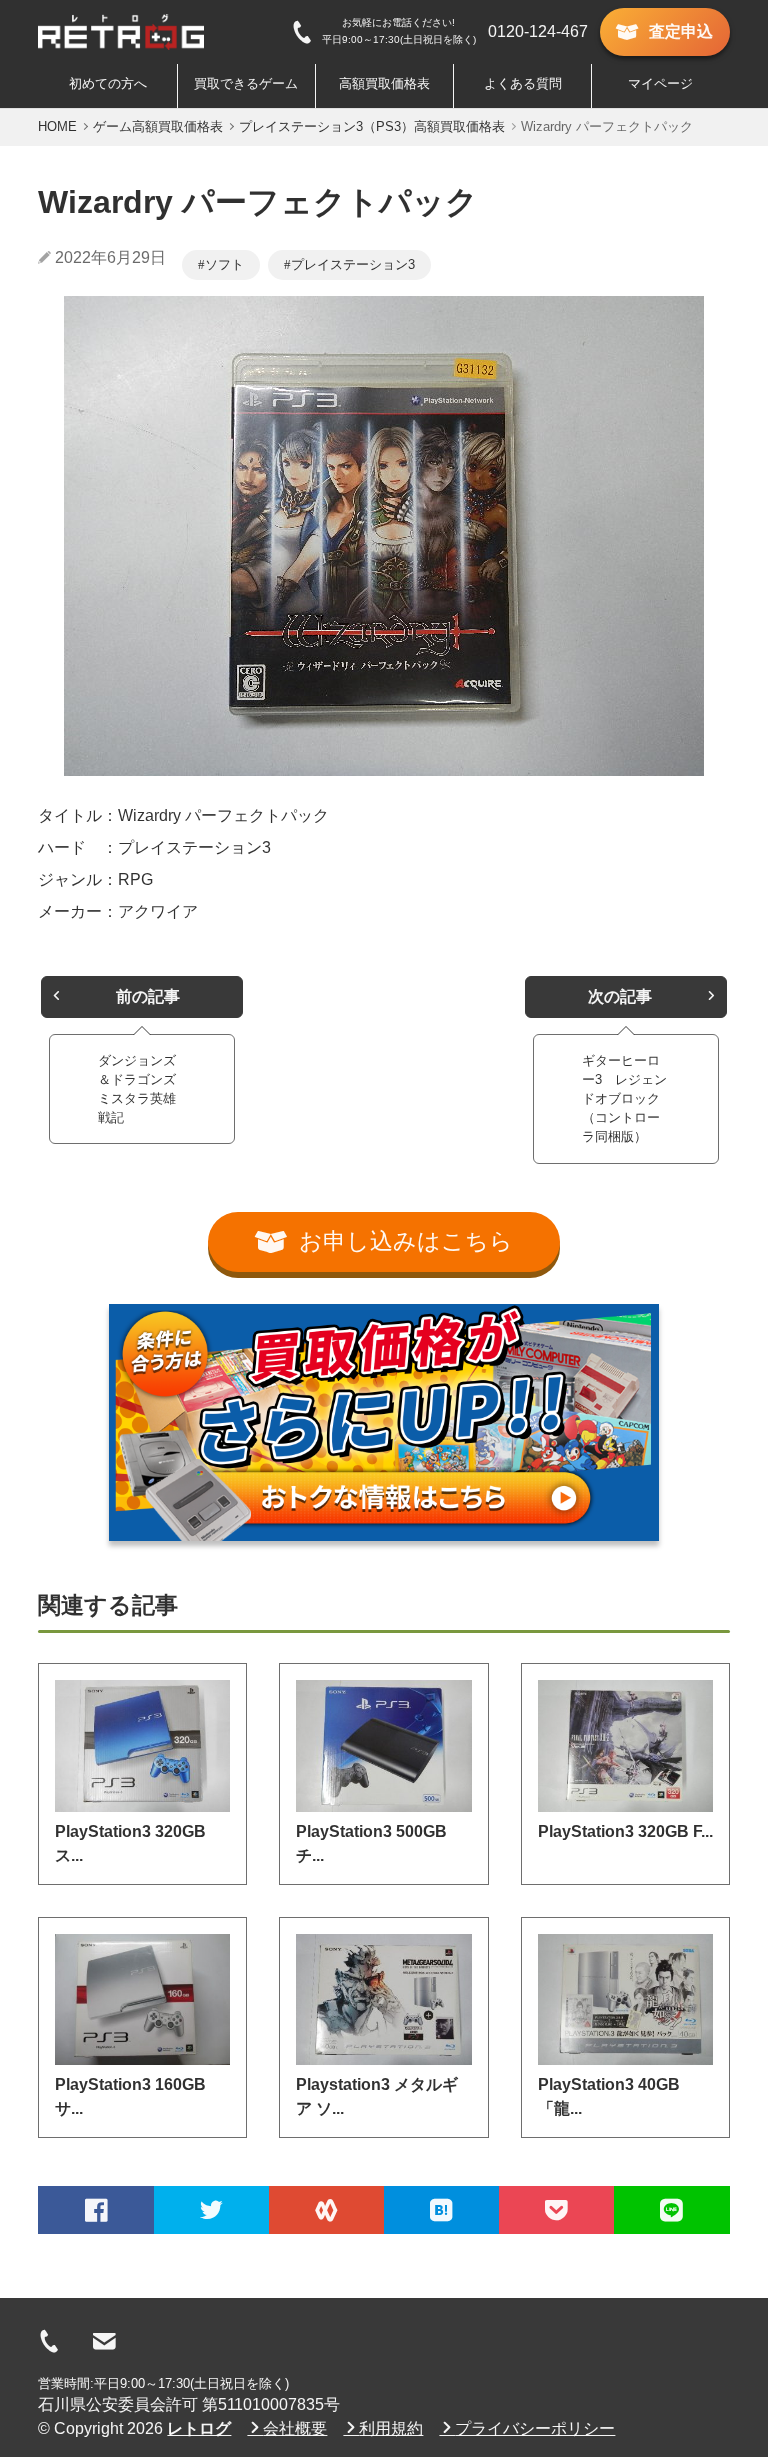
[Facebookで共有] (95, 2210)
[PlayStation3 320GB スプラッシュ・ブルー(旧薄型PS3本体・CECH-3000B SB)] (142, 1745)
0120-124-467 (538, 31)
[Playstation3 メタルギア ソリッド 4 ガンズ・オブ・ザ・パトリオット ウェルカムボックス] (383, 1999)
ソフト (224, 264)
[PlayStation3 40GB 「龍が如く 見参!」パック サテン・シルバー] (625, 1999)
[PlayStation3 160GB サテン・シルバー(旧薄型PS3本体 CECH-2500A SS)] (142, 1999)
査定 (681, 31)
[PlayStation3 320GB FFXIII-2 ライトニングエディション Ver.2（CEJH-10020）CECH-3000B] (625, 1745)
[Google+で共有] (326, 2210)
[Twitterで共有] (211, 2210)
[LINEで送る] (671, 2210)
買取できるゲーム (246, 83)
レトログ (199, 2428)
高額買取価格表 (384, 83)
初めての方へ (108, 83)
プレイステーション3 (353, 264)
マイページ (660, 83)
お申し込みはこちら (406, 1241)
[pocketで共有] (556, 2210)
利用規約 (391, 2428)
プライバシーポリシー (535, 2428)
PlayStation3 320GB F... (625, 1831)
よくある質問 (523, 83)
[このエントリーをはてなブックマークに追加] (441, 2210)
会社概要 (295, 2428)
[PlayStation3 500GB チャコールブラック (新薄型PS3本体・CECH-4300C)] (383, 1745)
